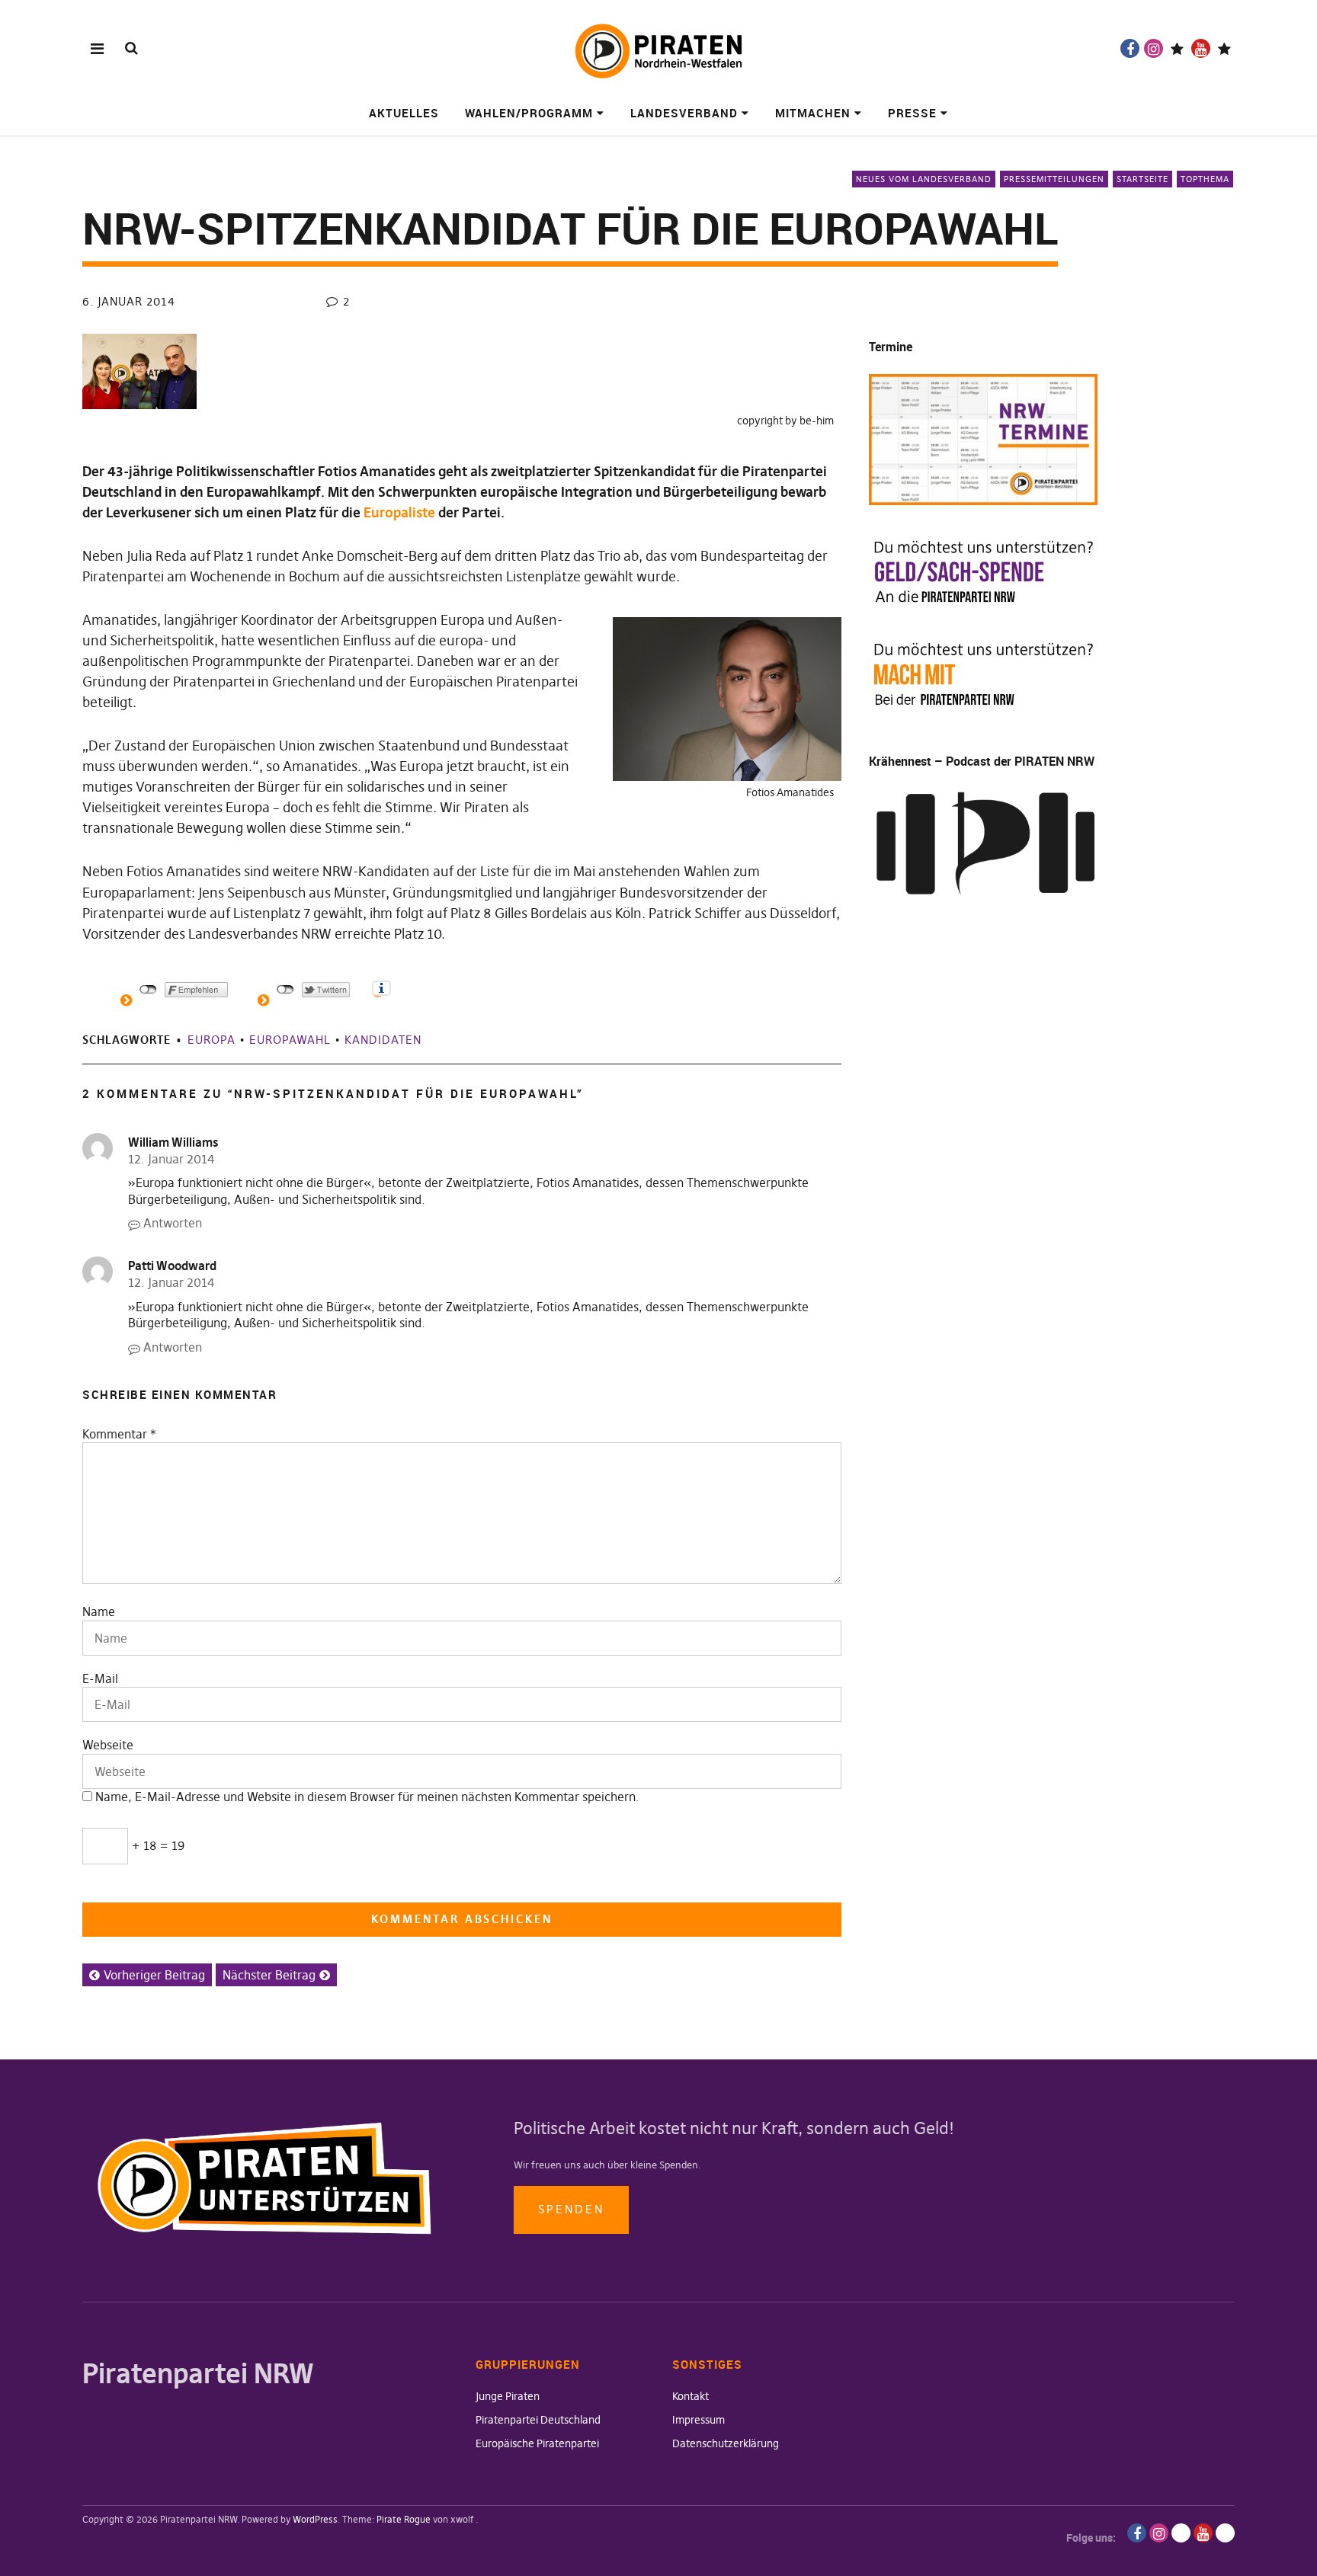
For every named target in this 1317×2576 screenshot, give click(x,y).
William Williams (173, 1142)
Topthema (1205, 179)
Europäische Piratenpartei (537, 2443)
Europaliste (399, 512)
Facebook (1130, 48)
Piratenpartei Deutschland (538, 2420)
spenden (571, 2209)
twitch (1177, 48)
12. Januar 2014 (171, 1159)
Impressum (699, 2420)
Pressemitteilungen (1054, 179)
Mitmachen (813, 113)
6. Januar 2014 (129, 301)
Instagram (1154, 48)
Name (99, 1611)
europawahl (290, 1040)
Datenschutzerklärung (726, 2443)
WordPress (315, 2519)
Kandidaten (383, 1040)
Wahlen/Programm (529, 113)
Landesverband (684, 113)
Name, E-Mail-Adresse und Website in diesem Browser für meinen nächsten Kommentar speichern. (367, 1797)
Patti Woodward (172, 1266)
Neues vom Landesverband (924, 179)
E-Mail (100, 1678)
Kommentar (119, 1434)
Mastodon (1224, 48)
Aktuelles (404, 113)
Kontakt (691, 2396)
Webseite (108, 1745)
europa (211, 1040)
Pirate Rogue (404, 2519)
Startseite (1142, 179)
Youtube (1201, 48)
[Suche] (131, 48)
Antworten (173, 1223)
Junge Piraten (508, 2396)
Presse (912, 113)
